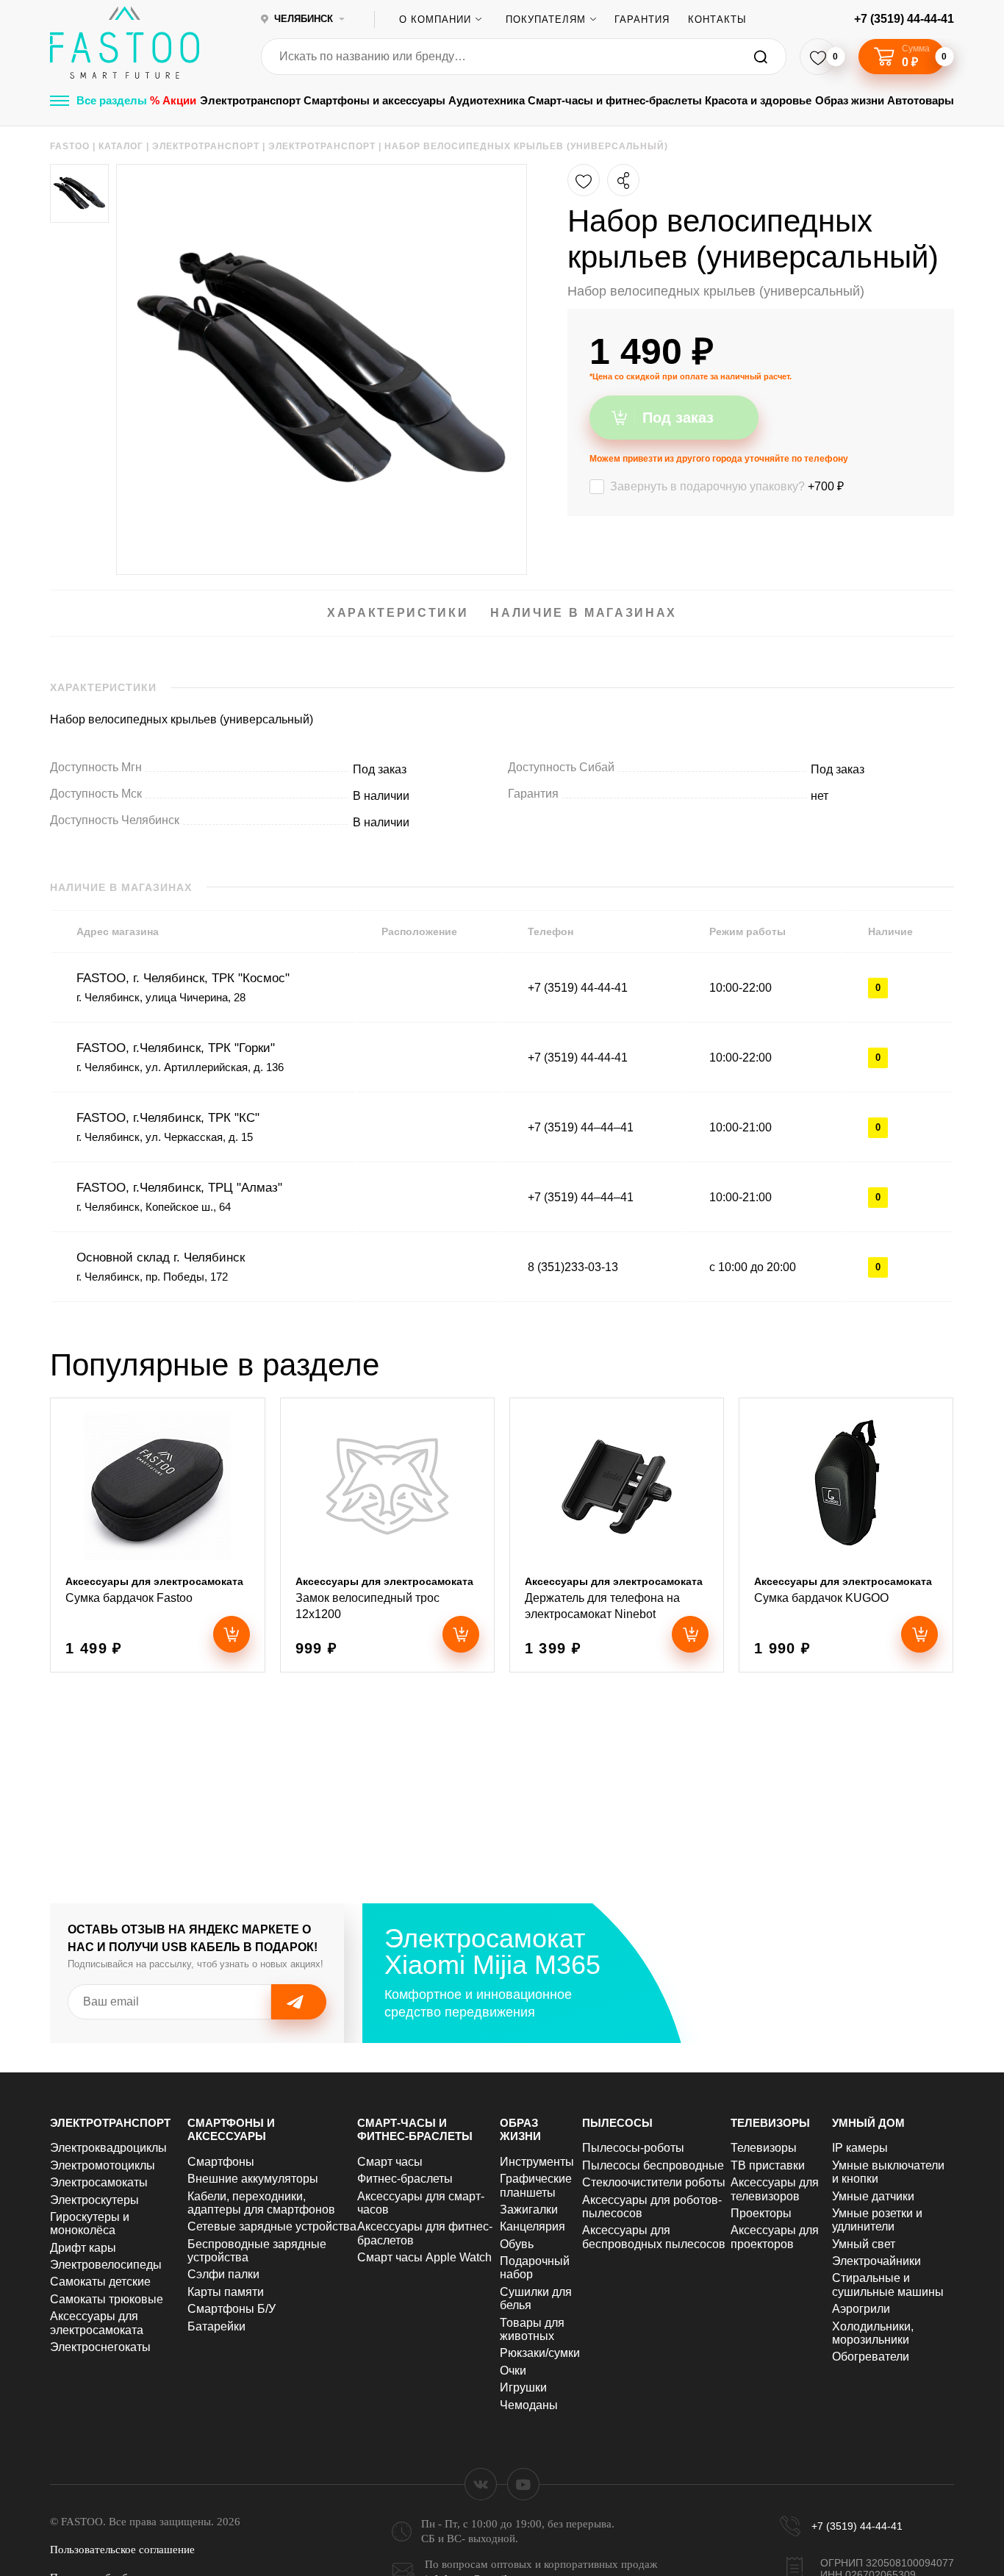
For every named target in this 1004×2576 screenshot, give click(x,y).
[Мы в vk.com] (481, 2484)
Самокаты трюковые (107, 2299)
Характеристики (398, 613)
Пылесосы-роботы (633, 2148)
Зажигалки (529, 2210)
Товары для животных (532, 2329)
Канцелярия (533, 2226)
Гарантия (642, 19)
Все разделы (112, 100)
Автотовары (921, 100)
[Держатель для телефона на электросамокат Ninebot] (617, 1535)
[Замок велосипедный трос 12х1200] (387, 1535)
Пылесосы (617, 2123)
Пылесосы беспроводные (653, 2165)
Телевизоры (770, 2123)
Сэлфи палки (223, 2274)
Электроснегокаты (100, 2347)
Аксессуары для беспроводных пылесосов (654, 2237)
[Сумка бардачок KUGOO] (846, 1535)
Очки (513, 2371)
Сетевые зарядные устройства (272, 2226)
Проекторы (761, 2213)
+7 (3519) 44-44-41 (904, 19)
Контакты (717, 19)
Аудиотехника (487, 100)
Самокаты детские (100, 2282)
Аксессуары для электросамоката (97, 2323)
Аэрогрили (861, 2309)
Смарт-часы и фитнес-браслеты (615, 100)
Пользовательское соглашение (122, 2550)
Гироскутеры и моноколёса (90, 2223)
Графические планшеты (536, 2185)
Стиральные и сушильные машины (888, 2285)
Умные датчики (873, 2196)
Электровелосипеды (106, 2265)
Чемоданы (529, 2405)
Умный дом (868, 2123)
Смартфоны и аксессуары (374, 100)
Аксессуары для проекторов (775, 2237)
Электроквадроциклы (108, 2148)
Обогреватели (871, 2357)
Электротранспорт (250, 100)
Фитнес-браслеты (405, 2179)
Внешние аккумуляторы (253, 2179)
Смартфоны (221, 2162)
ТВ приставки (768, 2165)
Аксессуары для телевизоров (775, 2189)
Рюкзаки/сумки (540, 2353)
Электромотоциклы (103, 2165)
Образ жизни (850, 100)
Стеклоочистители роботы (654, 2182)
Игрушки (523, 2387)
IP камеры (860, 2148)
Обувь (517, 2244)
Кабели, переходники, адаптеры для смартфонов (261, 2203)
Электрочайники (876, 2261)
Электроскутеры (94, 2200)
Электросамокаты (99, 2182)
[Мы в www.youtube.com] (523, 2484)
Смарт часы (390, 2162)
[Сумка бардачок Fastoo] (157, 1535)
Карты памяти (226, 2292)
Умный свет (864, 2244)
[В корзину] (232, 1634)
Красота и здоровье (758, 100)
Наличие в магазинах (584, 613)
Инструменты (537, 2162)
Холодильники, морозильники (873, 2333)
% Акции (173, 100)
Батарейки (216, 2326)
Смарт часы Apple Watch (424, 2257)
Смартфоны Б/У (232, 2309)
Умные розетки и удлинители (877, 2220)
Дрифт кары (83, 2248)
